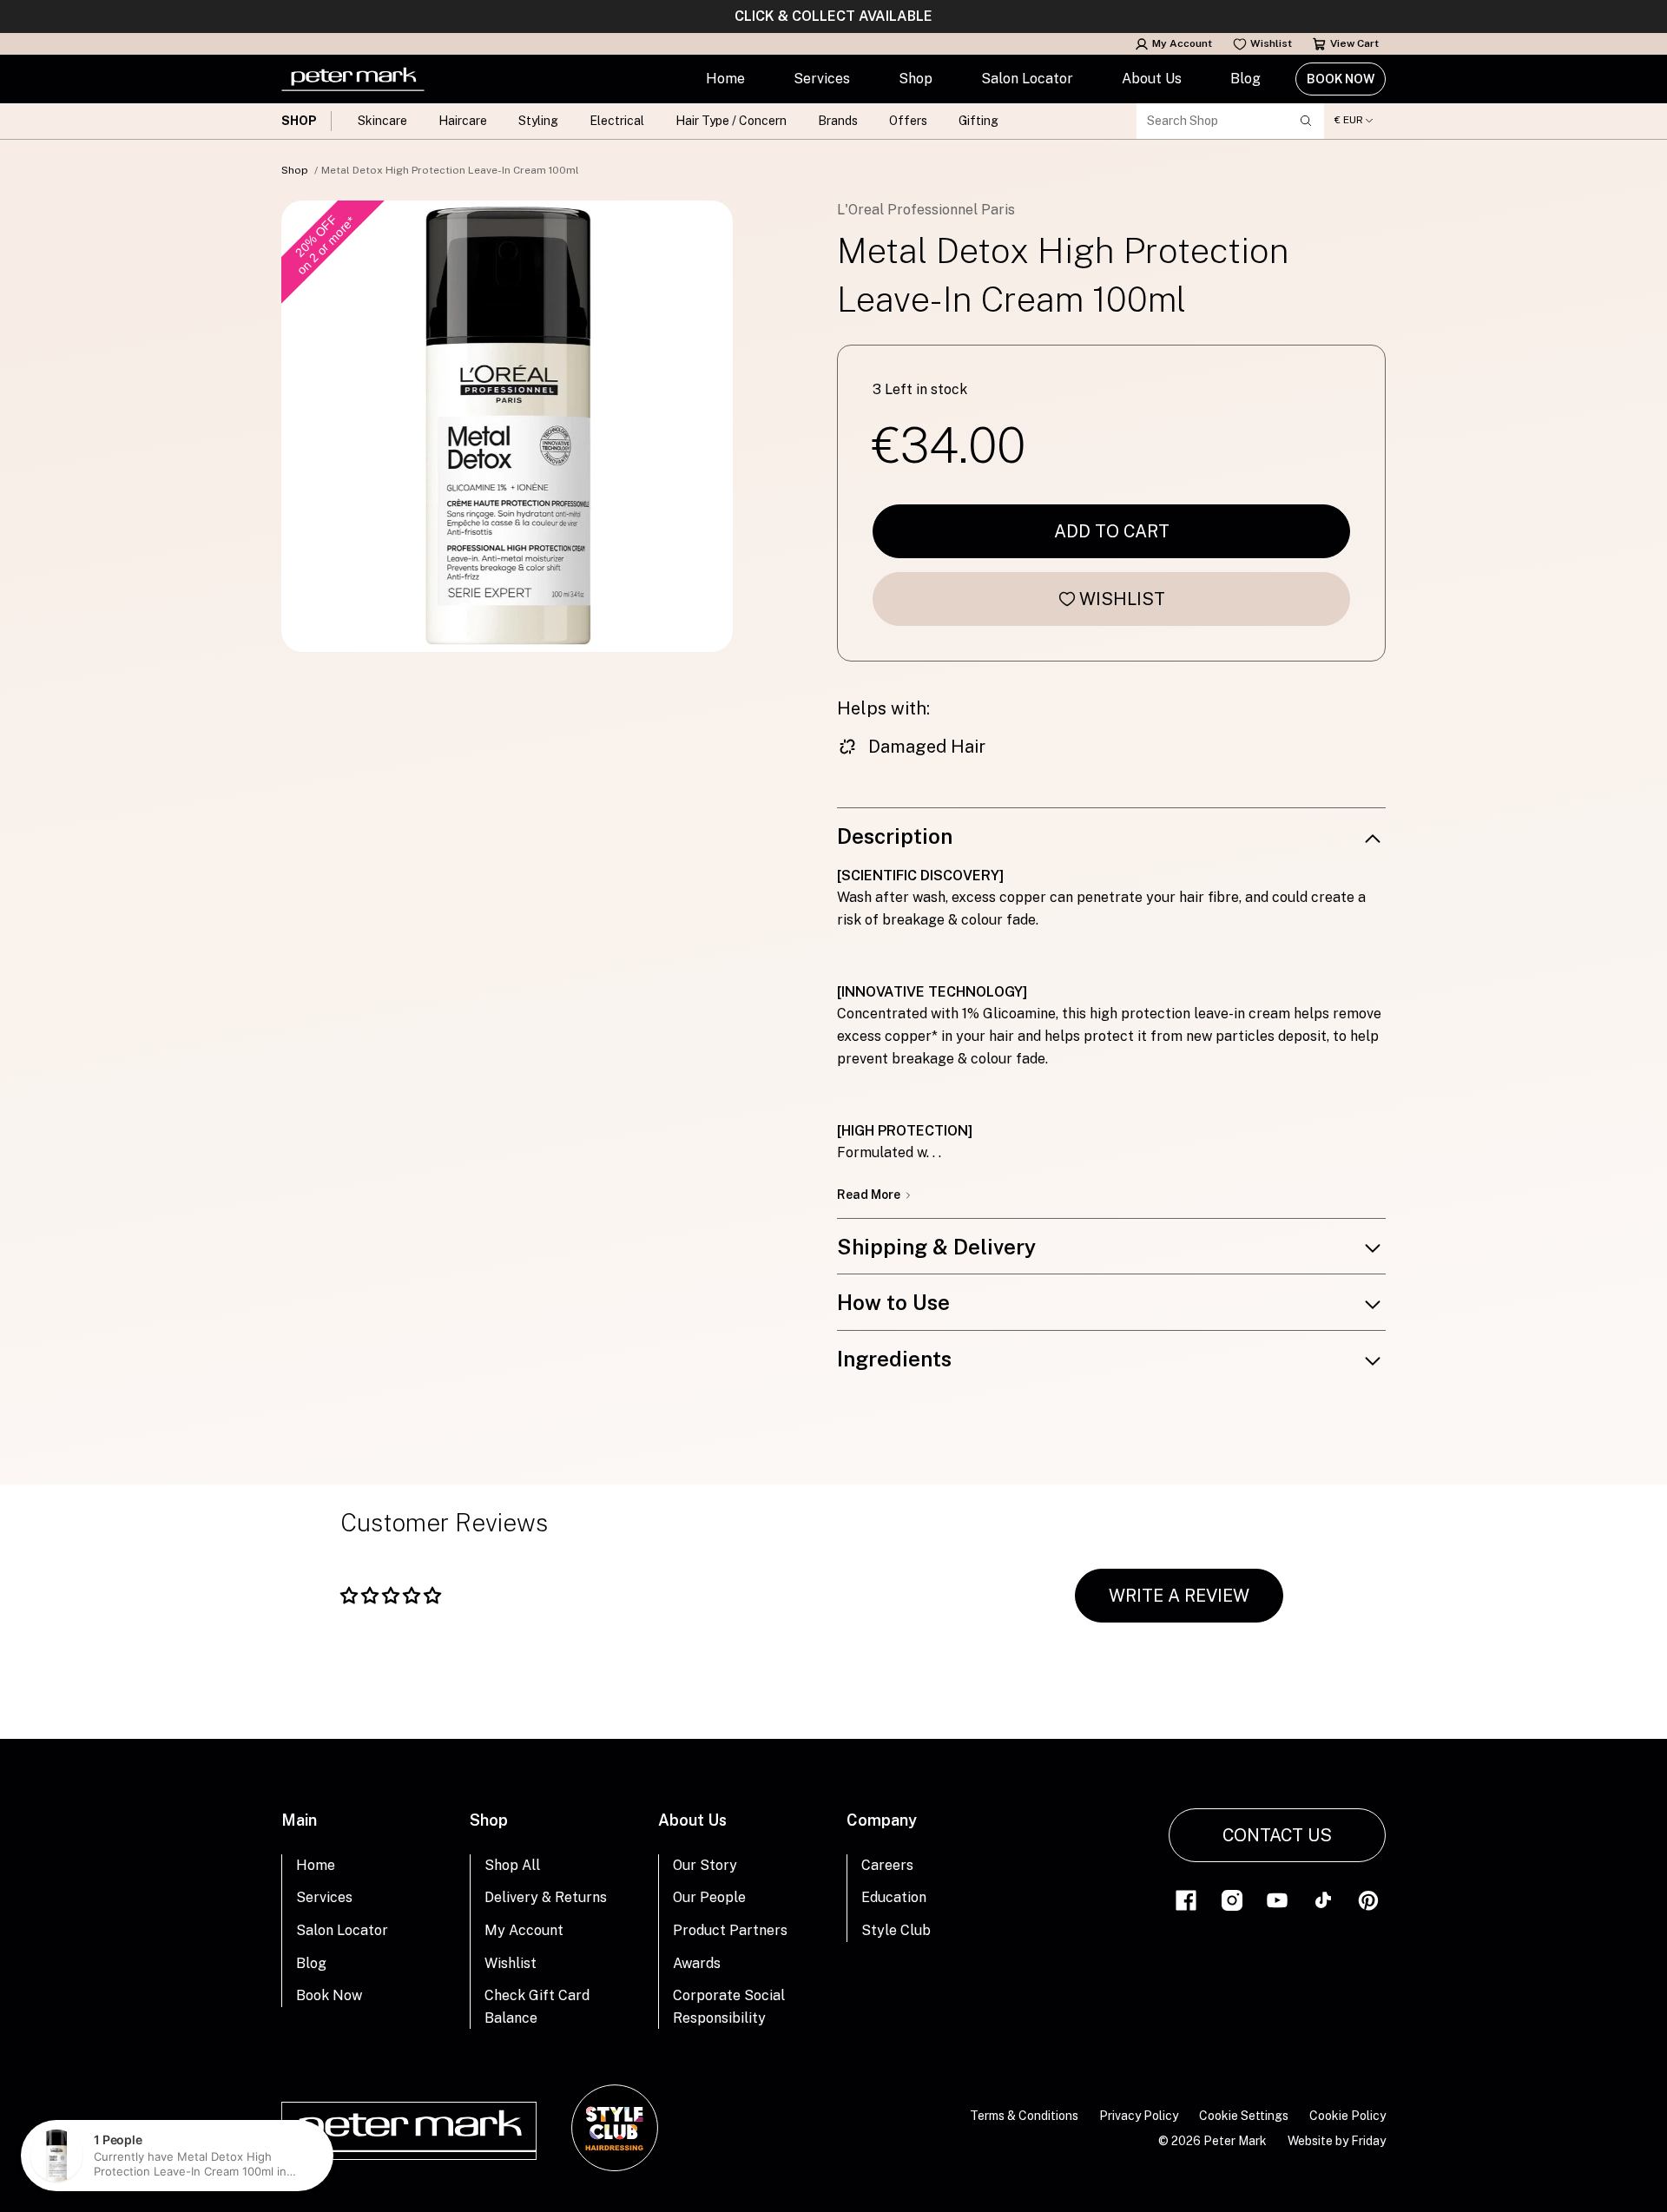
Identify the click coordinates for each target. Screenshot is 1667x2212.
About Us (1152, 79)
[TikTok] (1323, 1899)
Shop (916, 79)
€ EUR (1349, 120)
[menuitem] (725, 79)
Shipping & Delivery (936, 1247)
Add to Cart (1112, 531)
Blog (1245, 79)
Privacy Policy (1139, 2116)
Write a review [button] (1179, 1596)
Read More (870, 1195)
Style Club (896, 1930)
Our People (709, 1897)
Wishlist (1271, 43)
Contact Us (1277, 1835)
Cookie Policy (1347, 2116)
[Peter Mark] (353, 79)
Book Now (1341, 79)
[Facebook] (1186, 1899)
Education (894, 1897)
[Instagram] (1232, 1899)
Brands (838, 121)
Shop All (512, 1865)
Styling (538, 121)
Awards (697, 1963)
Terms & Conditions (1024, 2116)
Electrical (617, 121)
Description (895, 836)
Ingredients (894, 1359)
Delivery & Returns (546, 1897)
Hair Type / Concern (731, 121)
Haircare (463, 121)
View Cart (1354, 43)
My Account (1182, 43)
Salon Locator (1027, 79)
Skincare (382, 121)
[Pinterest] (1368, 1899)
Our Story (705, 1865)
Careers (887, 1865)
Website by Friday (1337, 2141)
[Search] (1306, 121)
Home (725, 79)
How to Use (893, 1302)
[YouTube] (1277, 1899)
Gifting (978, 121)
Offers (908, 121)
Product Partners (730, 1930)
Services (822, 79)
